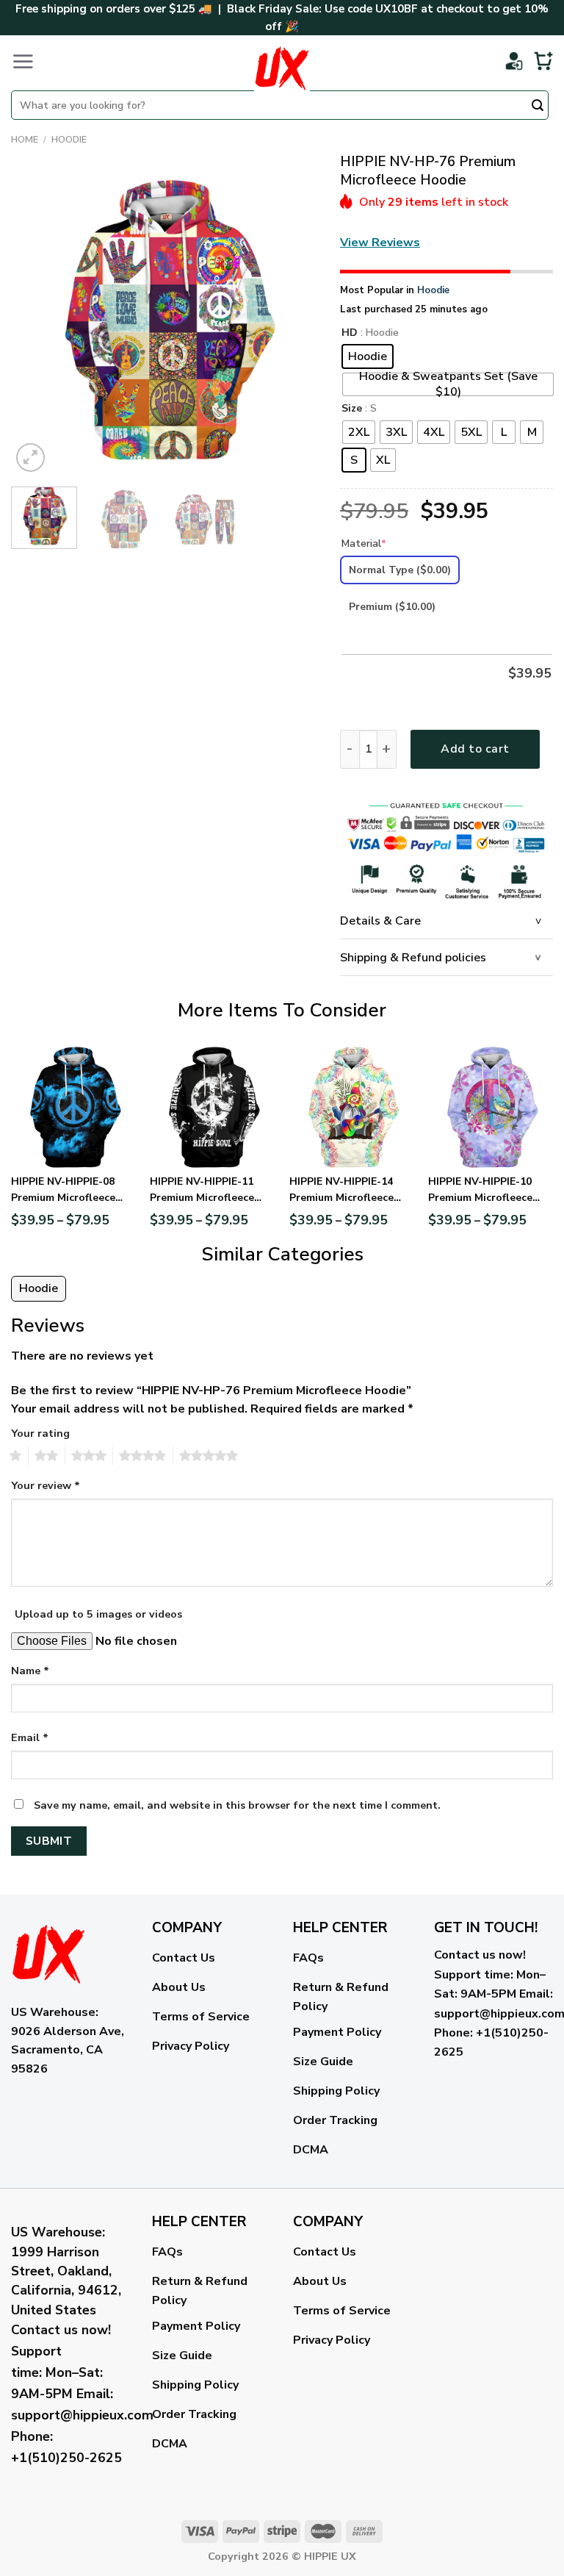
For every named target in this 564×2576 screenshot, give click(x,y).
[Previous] (36, 322)
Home (25, 140)
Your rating (40, 1433)
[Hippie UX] (282, 68)
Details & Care (380, 921)
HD (350, 333)
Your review (46, 1485)
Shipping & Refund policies (413, 958)
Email (30, 1737)
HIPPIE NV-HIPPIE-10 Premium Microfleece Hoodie (480, 1191)
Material (364, 543)
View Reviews (380, 243)
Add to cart (475, 749)
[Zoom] (30, 458)
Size (352, 409)
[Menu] (23, 61)
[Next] (293, 322)
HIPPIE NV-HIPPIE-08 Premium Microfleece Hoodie (63, 1191)
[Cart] (543, 61)
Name (30, 1671)
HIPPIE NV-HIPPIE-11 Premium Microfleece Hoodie (202, 1191)
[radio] (368, 356)
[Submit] (538, 107)
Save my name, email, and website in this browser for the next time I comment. (237, 1805)
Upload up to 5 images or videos (98, 1614)
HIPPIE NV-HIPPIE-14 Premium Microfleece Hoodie (341, 1191)
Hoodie (69, 140)
